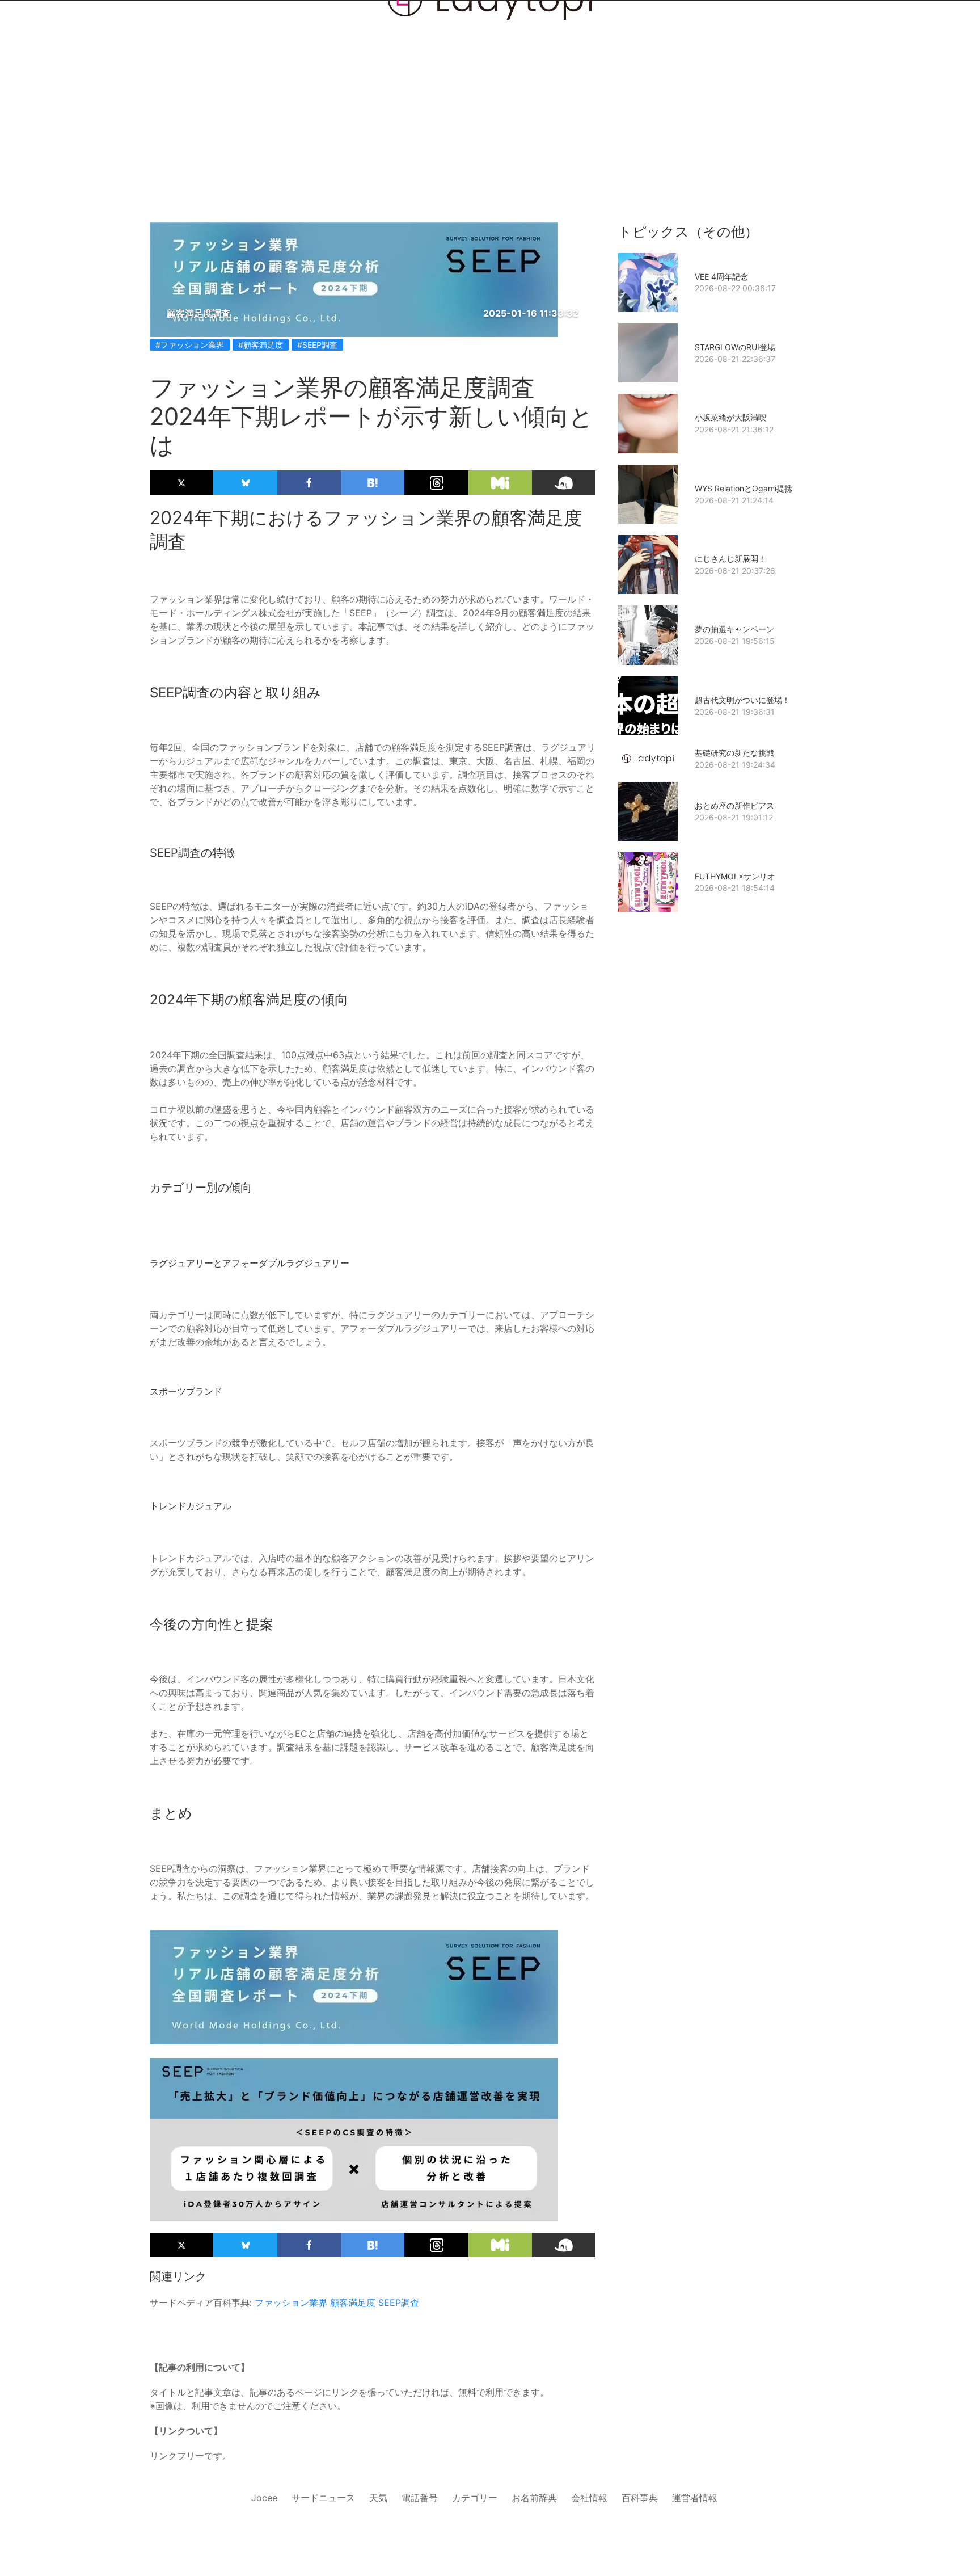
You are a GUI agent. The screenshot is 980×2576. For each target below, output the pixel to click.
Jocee (264, 2498)
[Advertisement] (490, 92)
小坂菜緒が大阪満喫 (730, 417)
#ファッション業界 (190, 345)
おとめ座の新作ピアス (734, 805)
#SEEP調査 (317, 345)
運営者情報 (695, 2498)
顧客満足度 (353, 2303)
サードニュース (323, 2498)
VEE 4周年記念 (721, 277)
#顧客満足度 (261, 345)
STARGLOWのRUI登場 (735, 347)
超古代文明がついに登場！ (742, 700)
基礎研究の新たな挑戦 (734, 753)
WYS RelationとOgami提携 (744, 488)
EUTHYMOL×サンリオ (735, 876)
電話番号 (420, 2498)
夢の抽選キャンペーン (734, 629)
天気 (378, 2498)
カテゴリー (475, 2498)
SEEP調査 (399, 2303)
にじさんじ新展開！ (730, 559)
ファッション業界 (291, 2303)
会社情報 (589, 2498)
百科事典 (640, 2498)
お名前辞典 (534, 2498)
